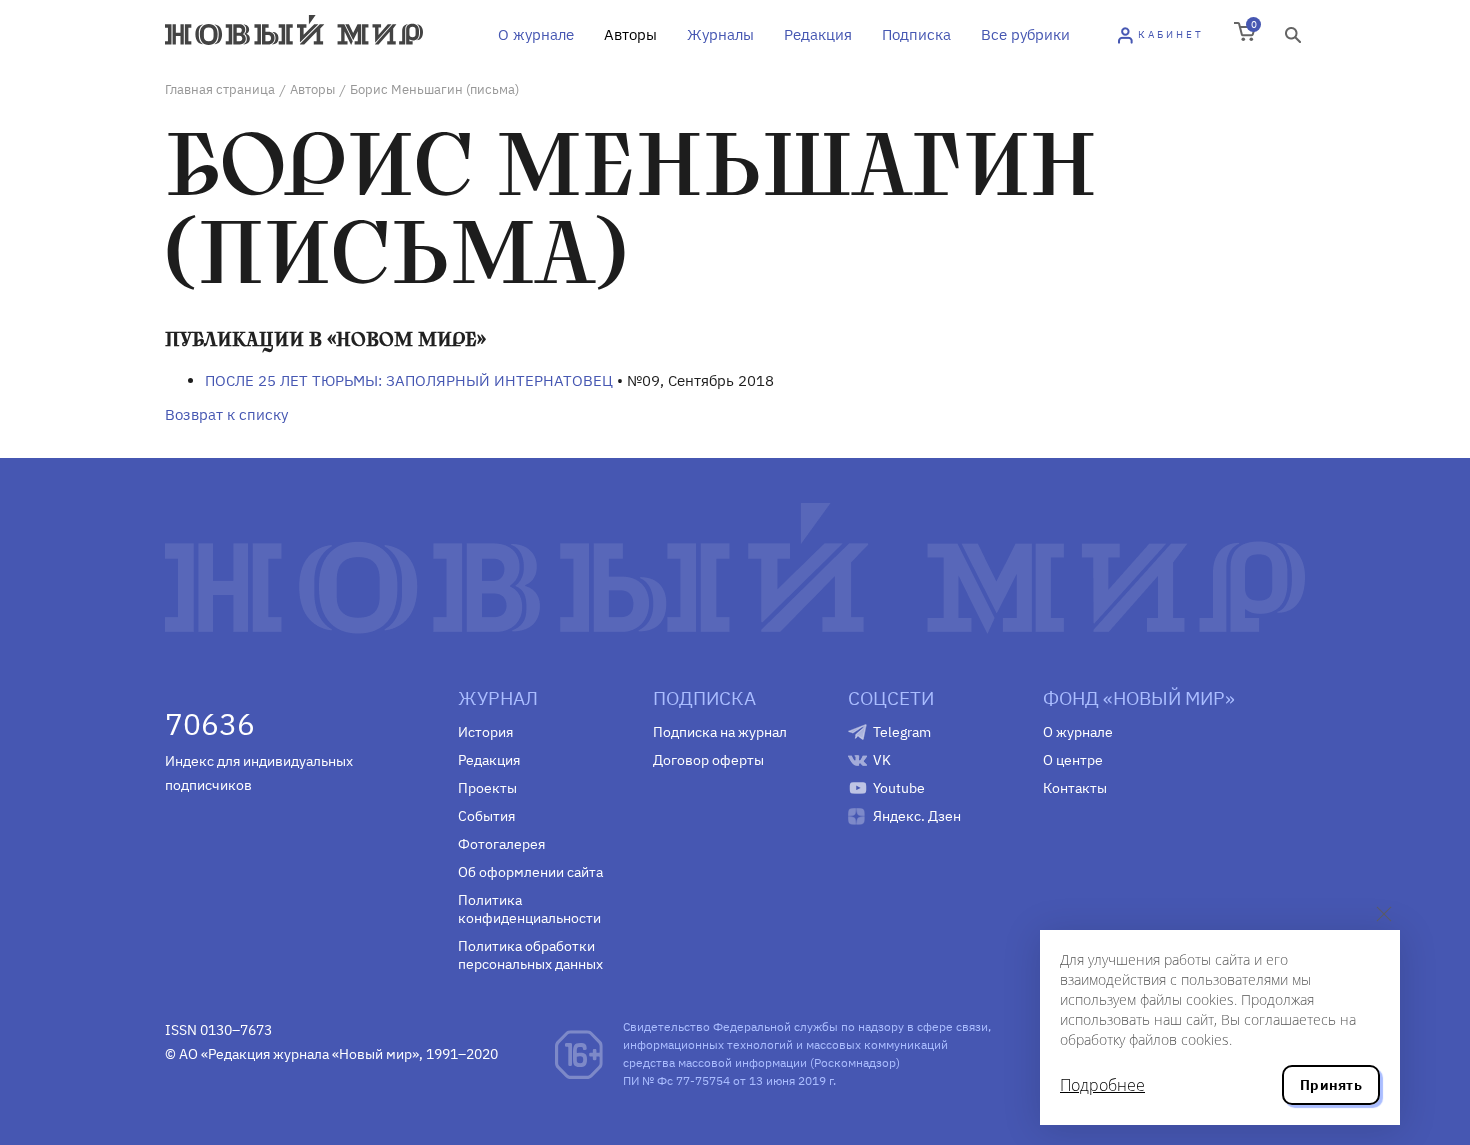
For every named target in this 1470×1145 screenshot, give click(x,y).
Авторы (630, 34)
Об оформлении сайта (530, 872)
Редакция (818, 34)
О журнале (536, 34)
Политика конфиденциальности (529, 909)
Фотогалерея (501, 844)
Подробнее (1102, 1085)
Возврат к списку (226, 414)
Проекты (487, 788)
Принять (1331, 1085)
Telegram (902, 732)
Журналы (720, 34)
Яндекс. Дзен (917, 816)
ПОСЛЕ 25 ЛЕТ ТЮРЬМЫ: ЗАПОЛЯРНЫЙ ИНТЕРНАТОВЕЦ (409, 380)
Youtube (899, 788)
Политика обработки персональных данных (530, 955)
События (486, 816)
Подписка (916, 34)
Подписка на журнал (720, 732)
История (485, 732)
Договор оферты (708, 760)
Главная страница (220, 89)
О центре (1073, 760)
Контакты (1075, 788)
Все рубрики (1025, 34)
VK (882, 760)
